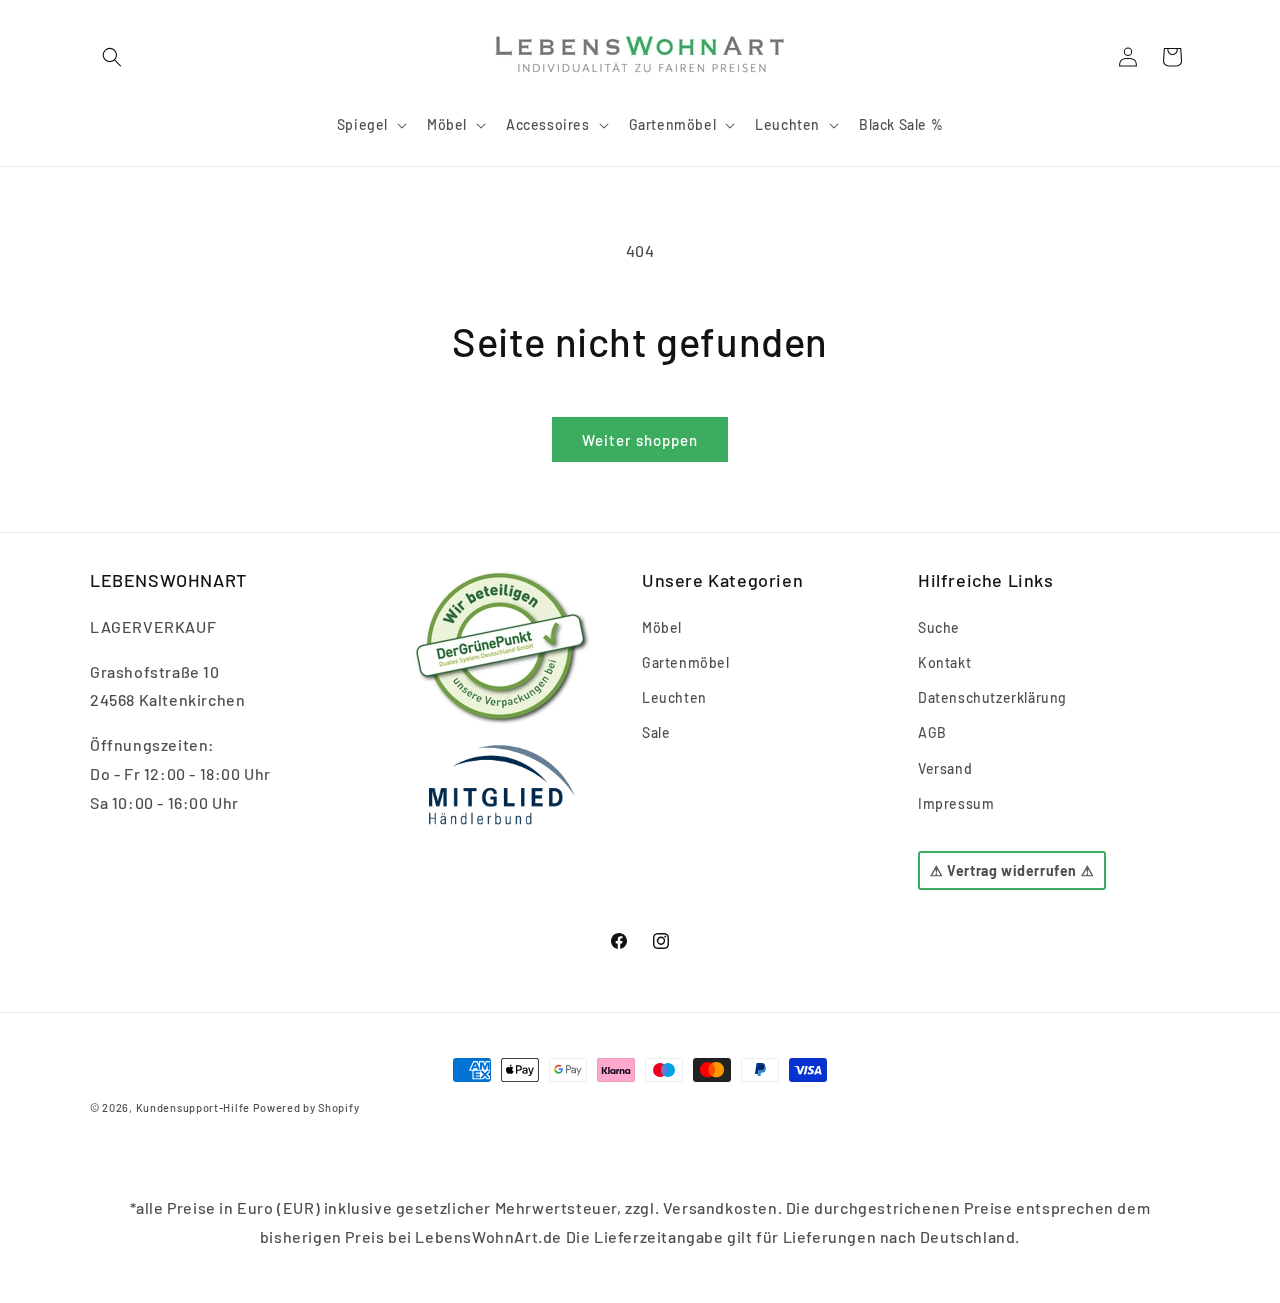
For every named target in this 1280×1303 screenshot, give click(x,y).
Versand (945, 768)
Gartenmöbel (686, 662)
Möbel (662, 627)
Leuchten (674, 697)
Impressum (956, 803)
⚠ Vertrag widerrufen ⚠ (1012, 870)
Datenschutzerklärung (992, 697)
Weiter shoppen (640, 440)
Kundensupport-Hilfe (193, 1107)
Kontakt (944, 662)
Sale (656, 732)
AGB (932, 732)
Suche (939, 627)
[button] (112, 57)
